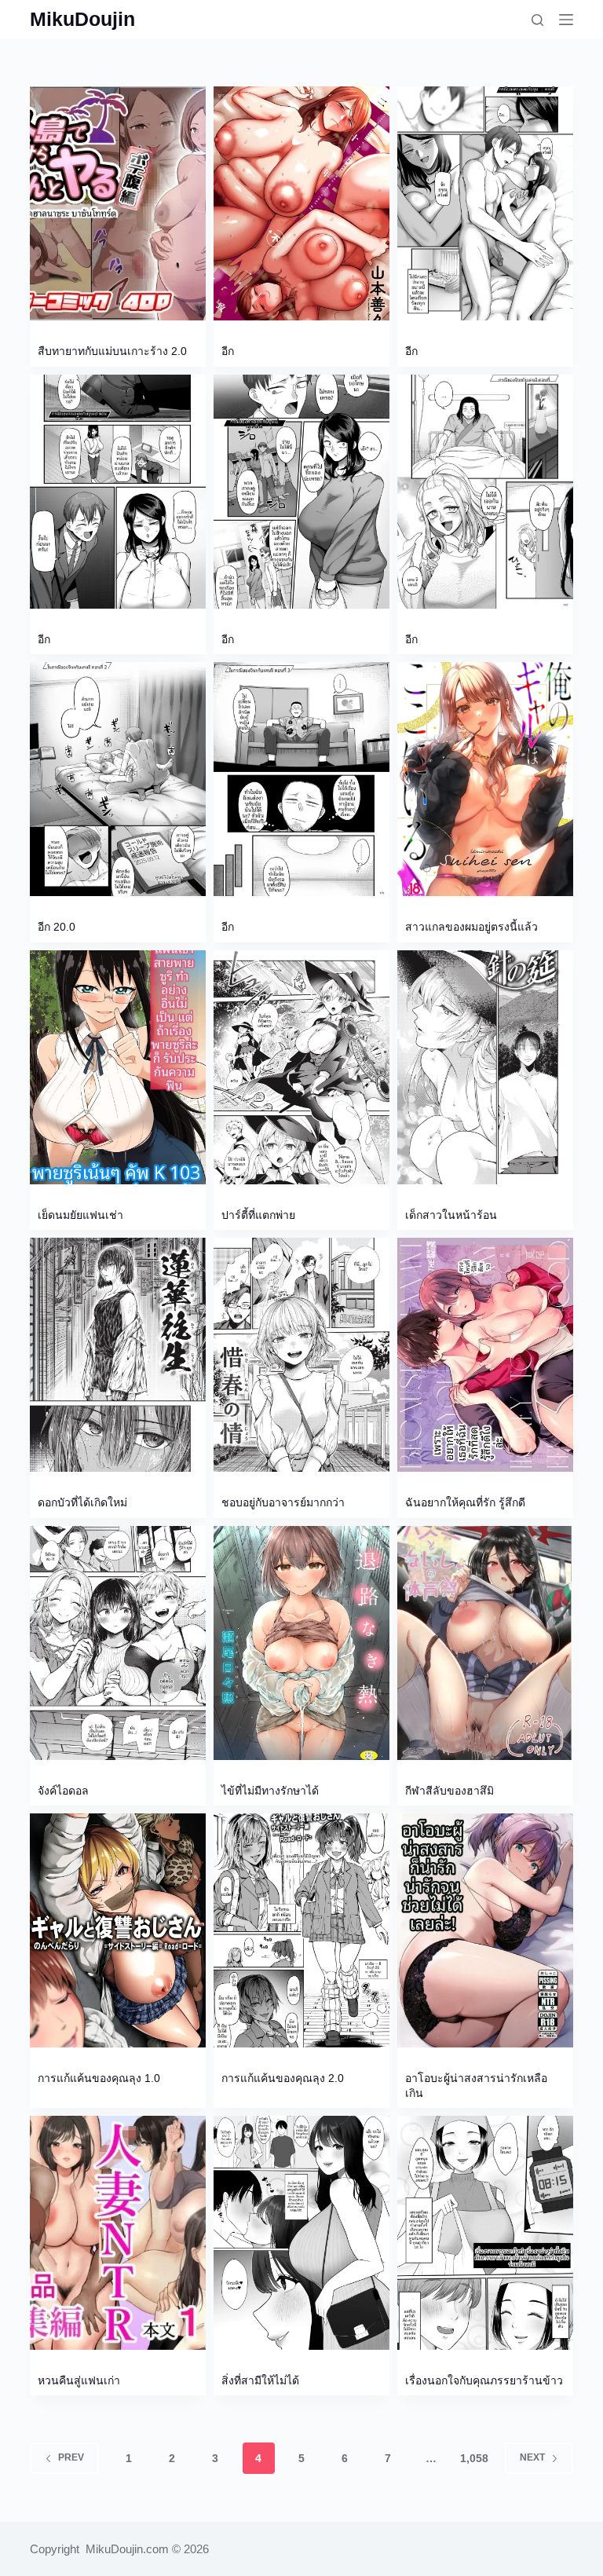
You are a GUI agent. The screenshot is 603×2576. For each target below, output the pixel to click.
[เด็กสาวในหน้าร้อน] (485, 1067)
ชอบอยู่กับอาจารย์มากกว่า (283, 1502)
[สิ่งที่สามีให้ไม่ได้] (301, 2233)
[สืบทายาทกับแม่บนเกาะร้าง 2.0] (118, 203)
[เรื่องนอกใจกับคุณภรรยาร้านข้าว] (485, 2233)
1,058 (474, 2458)
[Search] (537, 20)
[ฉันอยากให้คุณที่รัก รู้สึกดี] (485, 1355)
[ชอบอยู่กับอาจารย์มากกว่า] (301, 1355)
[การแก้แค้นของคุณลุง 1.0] (118, 1930)
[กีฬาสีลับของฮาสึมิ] (485, 1643)
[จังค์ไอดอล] (118, 1643)
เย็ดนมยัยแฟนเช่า (80, 1215)
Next (532, 2457)
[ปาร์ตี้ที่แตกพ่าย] (301, 1067)
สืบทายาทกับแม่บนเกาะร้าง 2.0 (112, 351)
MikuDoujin (82, 19)
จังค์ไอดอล (63, 1791)
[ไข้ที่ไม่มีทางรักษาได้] (301, 1643)
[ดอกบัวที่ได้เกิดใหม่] (118, 1355)
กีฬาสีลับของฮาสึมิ (450, 1791)
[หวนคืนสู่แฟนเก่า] (118, 2233)
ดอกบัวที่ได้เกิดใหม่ (82, 1502)
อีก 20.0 (57, 927)
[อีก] (301, 203)
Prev (71, 2457)
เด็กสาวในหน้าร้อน (451, 1215)
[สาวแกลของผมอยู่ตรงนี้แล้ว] (485, 779)
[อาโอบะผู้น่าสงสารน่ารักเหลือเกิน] (485, 1930)
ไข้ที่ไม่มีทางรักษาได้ (270, 1791)
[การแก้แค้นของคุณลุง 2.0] (301, 1930)
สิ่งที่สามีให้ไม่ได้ (260, 2380)
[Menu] (566, 20)
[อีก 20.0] (118, 779)
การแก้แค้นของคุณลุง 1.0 (99, 2078)
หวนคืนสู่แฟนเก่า (79, 2380)
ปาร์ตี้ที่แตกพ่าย (258, 1215)
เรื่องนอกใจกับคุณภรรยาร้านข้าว (484, 2380)
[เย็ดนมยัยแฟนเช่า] (118, 1067)
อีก (228, 351)
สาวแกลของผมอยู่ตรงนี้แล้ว (471, 927)
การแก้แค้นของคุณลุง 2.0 (283, 2078)
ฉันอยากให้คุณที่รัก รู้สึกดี (465, 1502)
